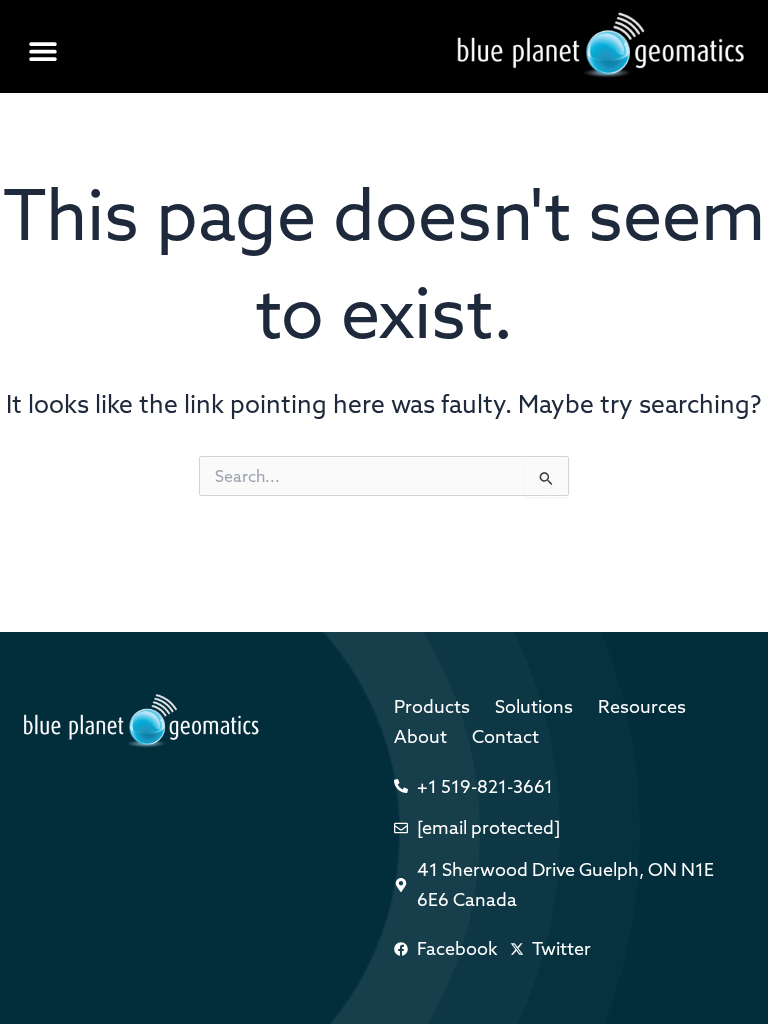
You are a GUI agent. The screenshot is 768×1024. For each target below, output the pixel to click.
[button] (42, 51)
